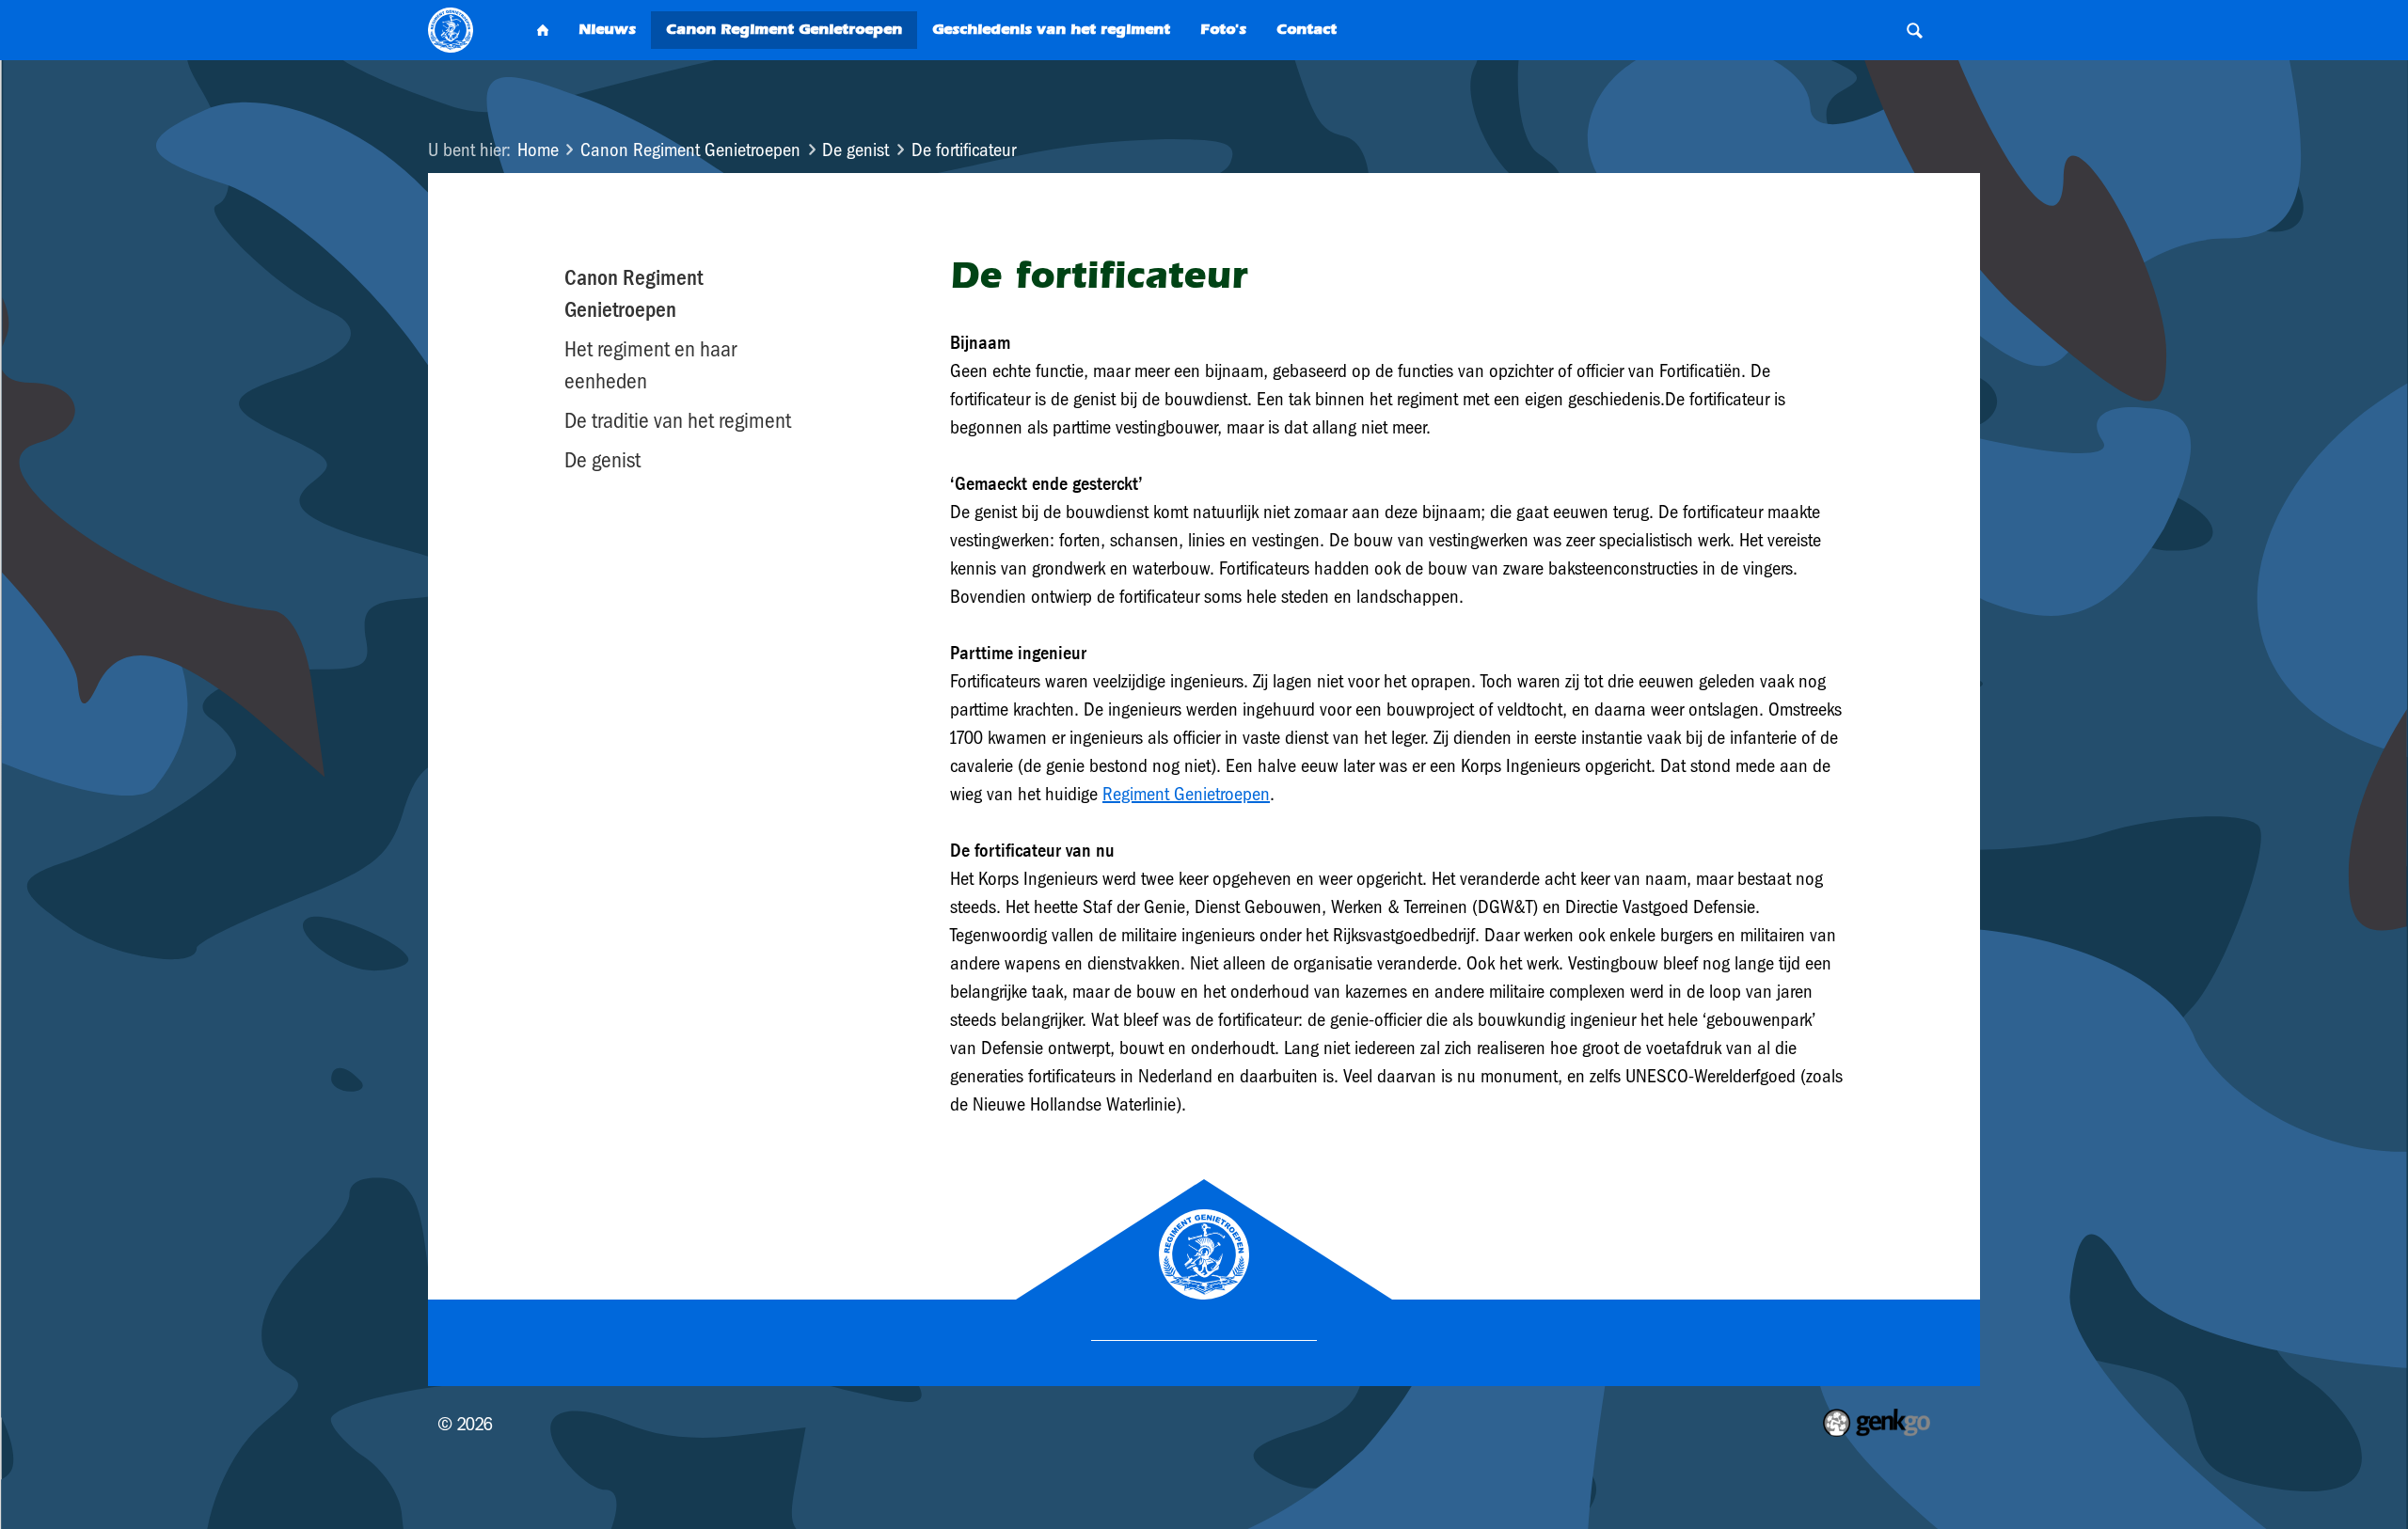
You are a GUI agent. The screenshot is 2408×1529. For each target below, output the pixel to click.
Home (538, 150)
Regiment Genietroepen (1186, 794)
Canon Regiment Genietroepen (690, 150)
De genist (855, 150)
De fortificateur (964, 150)
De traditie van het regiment (678, 421)
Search (1914, 30)
